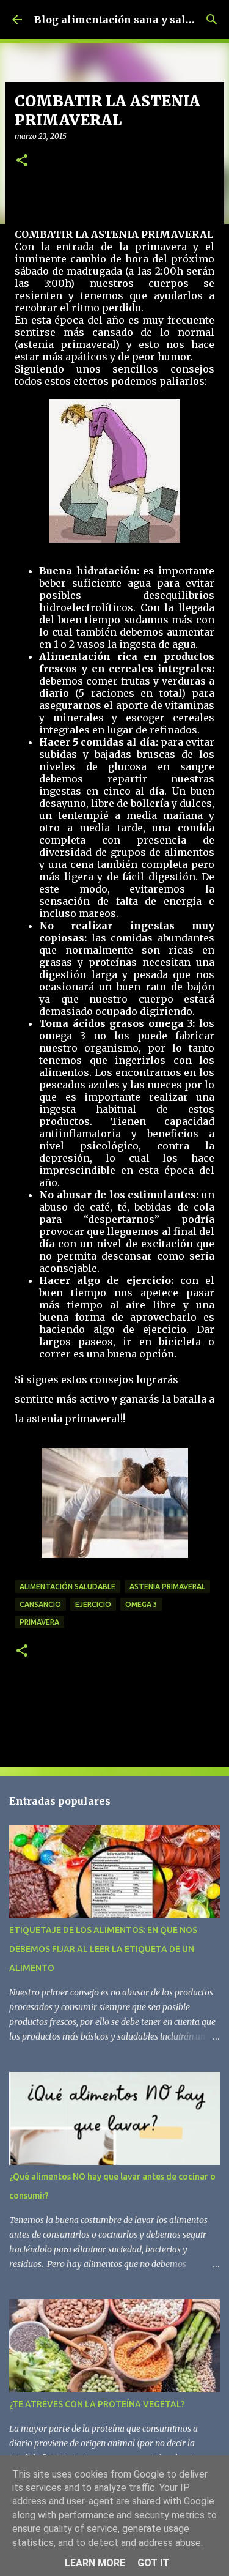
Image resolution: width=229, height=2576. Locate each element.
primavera (39, 1622)
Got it (153, 2563)
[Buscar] (212, 20)
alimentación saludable (67, 1587)
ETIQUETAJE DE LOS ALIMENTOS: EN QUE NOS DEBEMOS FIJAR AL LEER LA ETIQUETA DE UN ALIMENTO (103, 1949)
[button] (22, 161)
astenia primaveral (167, 1587)
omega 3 (141, 1604)
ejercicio (93, 1604)
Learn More (95, 2563)
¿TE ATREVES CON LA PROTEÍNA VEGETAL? (97, 2404)
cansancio (40, 1604)
